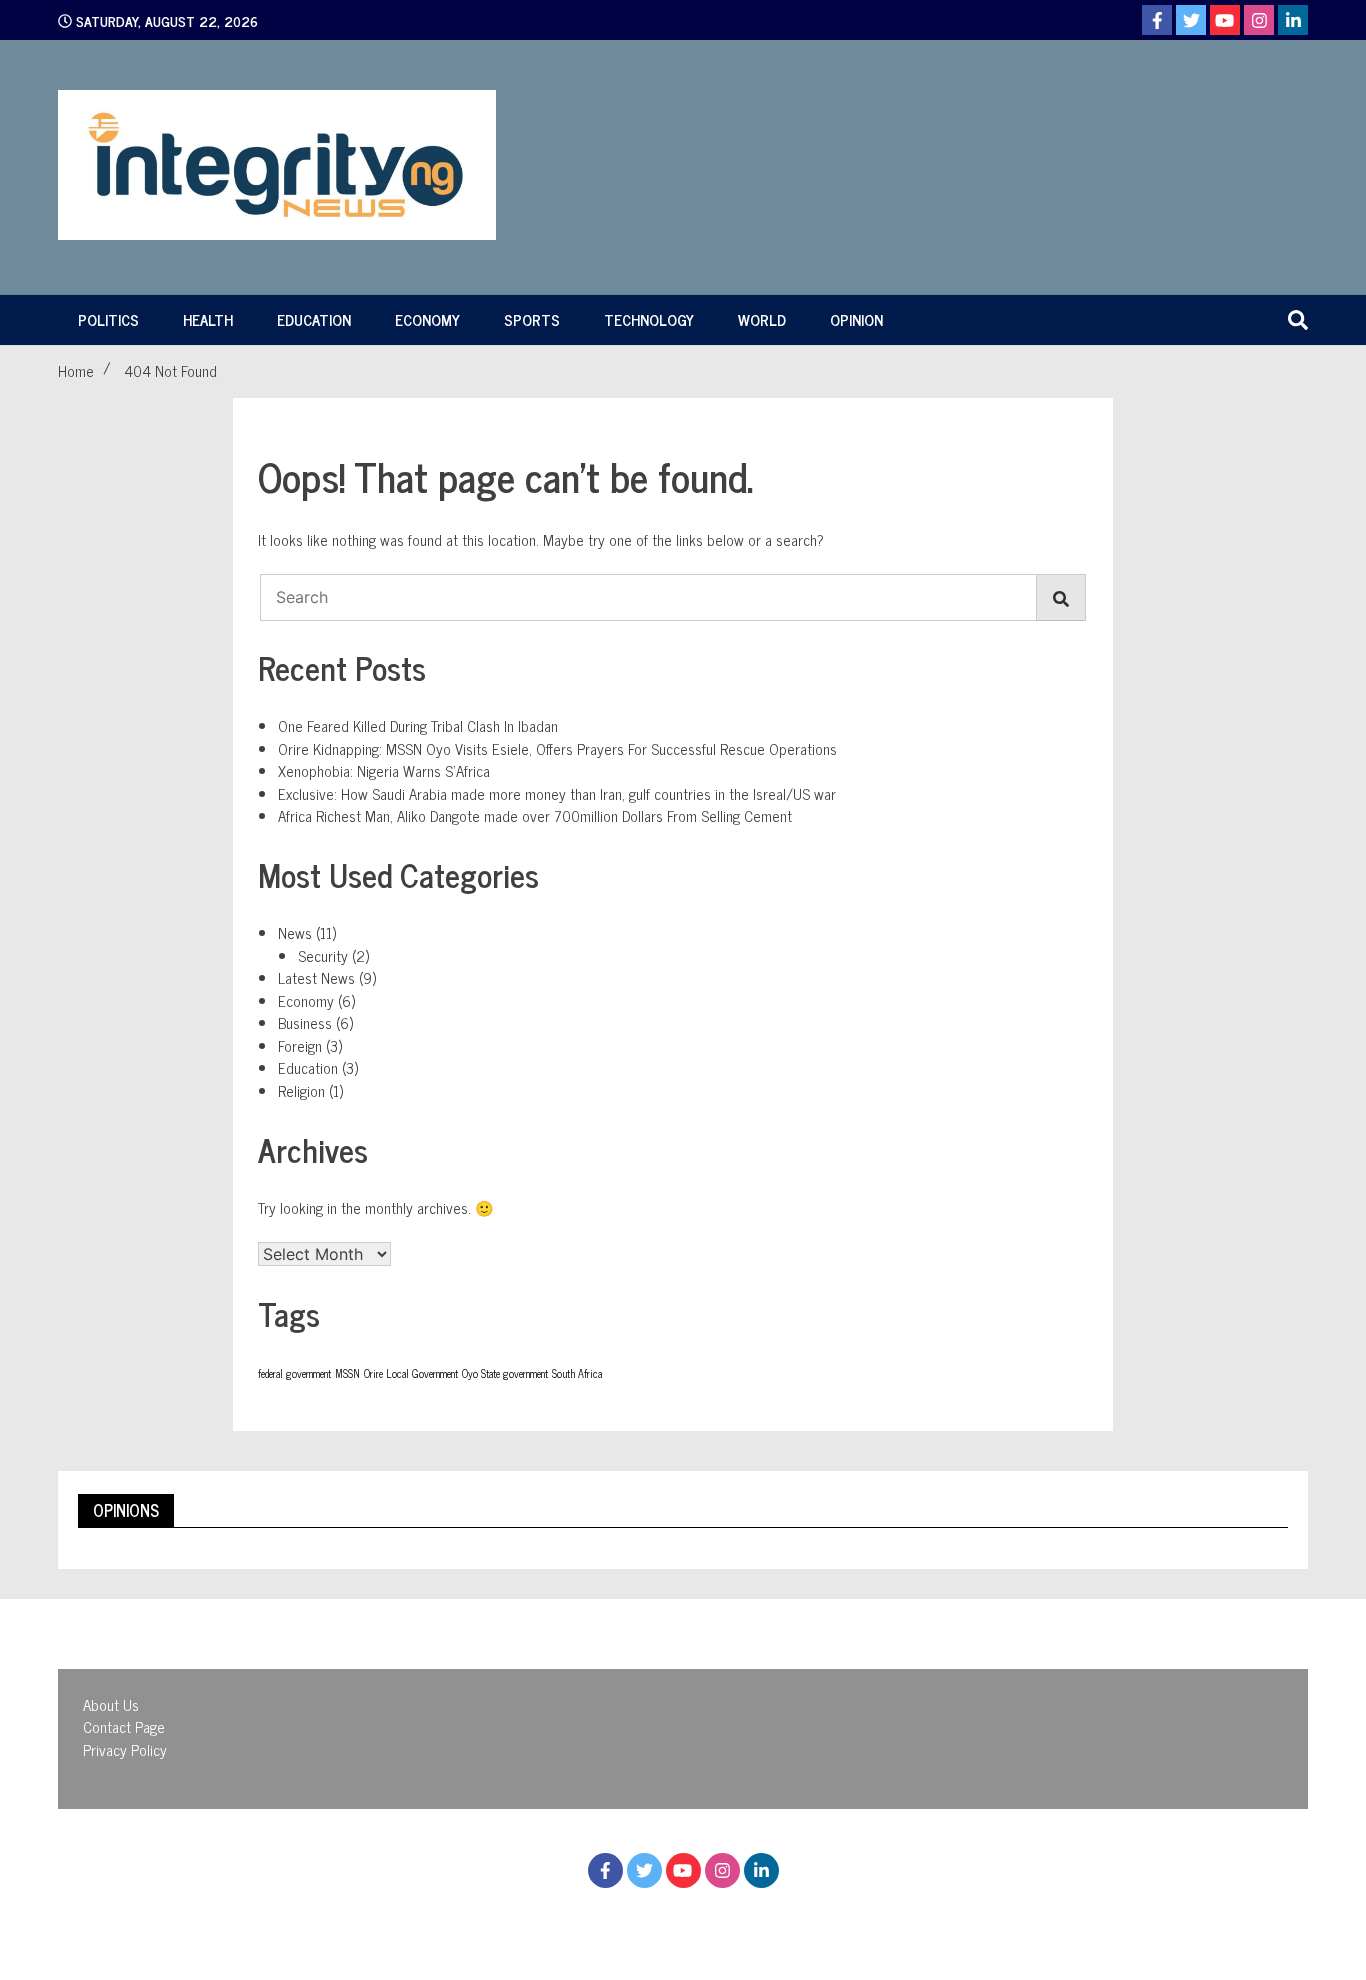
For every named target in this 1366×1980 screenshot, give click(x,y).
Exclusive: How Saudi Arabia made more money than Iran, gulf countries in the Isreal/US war (557, 793)
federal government (294, 1373)
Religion (301, 1090)
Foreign (300, 1045)
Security (323, 955)
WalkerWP (858, 1918)
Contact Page (124, 1726)
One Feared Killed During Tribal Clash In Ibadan (418, 725)
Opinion (856, 319)
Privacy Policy (125, 1749)
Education (314, 319)
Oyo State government (505, 1373)
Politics (108, 319)
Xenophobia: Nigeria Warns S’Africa (384, 770)
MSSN (347, 1373)
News (295, 932)
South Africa (577, 1373)
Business (305, 1022)
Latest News (316, 977)
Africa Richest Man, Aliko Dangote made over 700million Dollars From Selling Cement (535, 815)
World (762, 319)
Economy (427, 319)
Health (208, 319)
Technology (649, 319)
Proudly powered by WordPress (573, 1918)
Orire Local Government (411, 1373)
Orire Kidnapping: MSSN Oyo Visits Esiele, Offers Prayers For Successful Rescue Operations (557, 748)
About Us (111, 1704)
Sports (532, 319)
